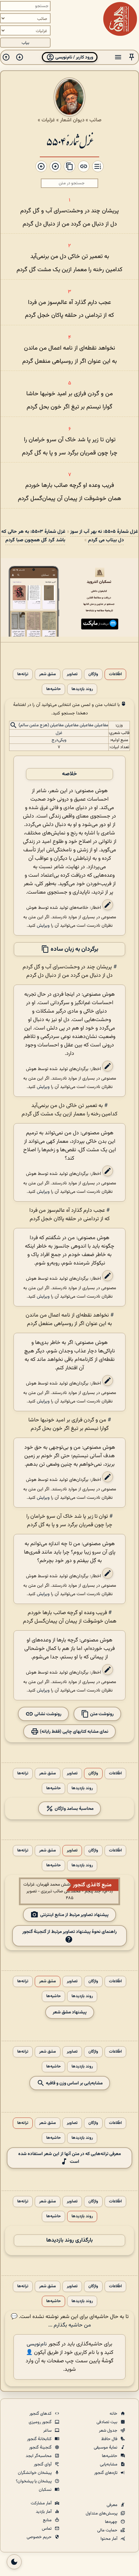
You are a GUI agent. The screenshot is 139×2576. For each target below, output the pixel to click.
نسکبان (46, 2490)
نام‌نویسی (37, 2344)
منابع (48, 2520)
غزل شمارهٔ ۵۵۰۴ (69, 141)
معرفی (113, 2505)
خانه (114, 2414)
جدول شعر (109, 2431)
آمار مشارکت (42, 2503)
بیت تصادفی (107, 2422)
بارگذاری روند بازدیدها (69, 2240)
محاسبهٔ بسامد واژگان (74, 1808)
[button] (132, 57)
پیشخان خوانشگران (35, 2473)
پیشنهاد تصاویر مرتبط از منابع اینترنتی (74, 1915)
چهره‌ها (112, 2522)
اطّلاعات (115, 674)
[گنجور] (120, 19)
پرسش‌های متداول (102, 2513)
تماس (47, 2529)
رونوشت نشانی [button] (47, 1714)
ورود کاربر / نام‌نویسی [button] (74, 57)
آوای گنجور (43, 2464)
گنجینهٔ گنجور (41, 2448)
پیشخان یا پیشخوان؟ (34, 2481)
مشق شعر (48, 674)
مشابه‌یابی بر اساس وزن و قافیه (74, 2083)
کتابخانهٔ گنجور (40, 2439)
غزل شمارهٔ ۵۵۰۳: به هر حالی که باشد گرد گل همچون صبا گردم (33, 536)
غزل (59, 733)
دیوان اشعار (72, 120)
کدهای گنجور (41, 2414)
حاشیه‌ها (53, 689)
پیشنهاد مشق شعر (70, 2012)
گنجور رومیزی (41, 2422)
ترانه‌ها (23, 674)
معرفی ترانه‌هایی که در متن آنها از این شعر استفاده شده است (69, 2158)
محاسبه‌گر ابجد (39, 2456)
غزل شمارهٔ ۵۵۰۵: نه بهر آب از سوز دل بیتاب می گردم (104, 536)
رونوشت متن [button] (101, 1714)
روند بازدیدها (82, 689)
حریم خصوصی (40, 2537)
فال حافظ (110, 2439)
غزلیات (48, 120)
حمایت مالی (108, 2530)
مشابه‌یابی (109, 2464)
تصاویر (72, 674)
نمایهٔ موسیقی (106, 2448)
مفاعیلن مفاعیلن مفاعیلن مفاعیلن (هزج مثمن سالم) (63, 725)
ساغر (48, 2431)
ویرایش (43, 926)
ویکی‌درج (59, 740)
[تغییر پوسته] (14, 2562)
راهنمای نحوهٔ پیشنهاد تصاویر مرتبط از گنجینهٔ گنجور (69, 1932)
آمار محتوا (109, 2539)
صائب (95, 120)
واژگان (93, 674)
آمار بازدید (44, 2512)
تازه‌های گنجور (106, 2473)
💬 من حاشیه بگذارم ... (51, 2321)
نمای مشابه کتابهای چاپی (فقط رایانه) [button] (74, 1731)
